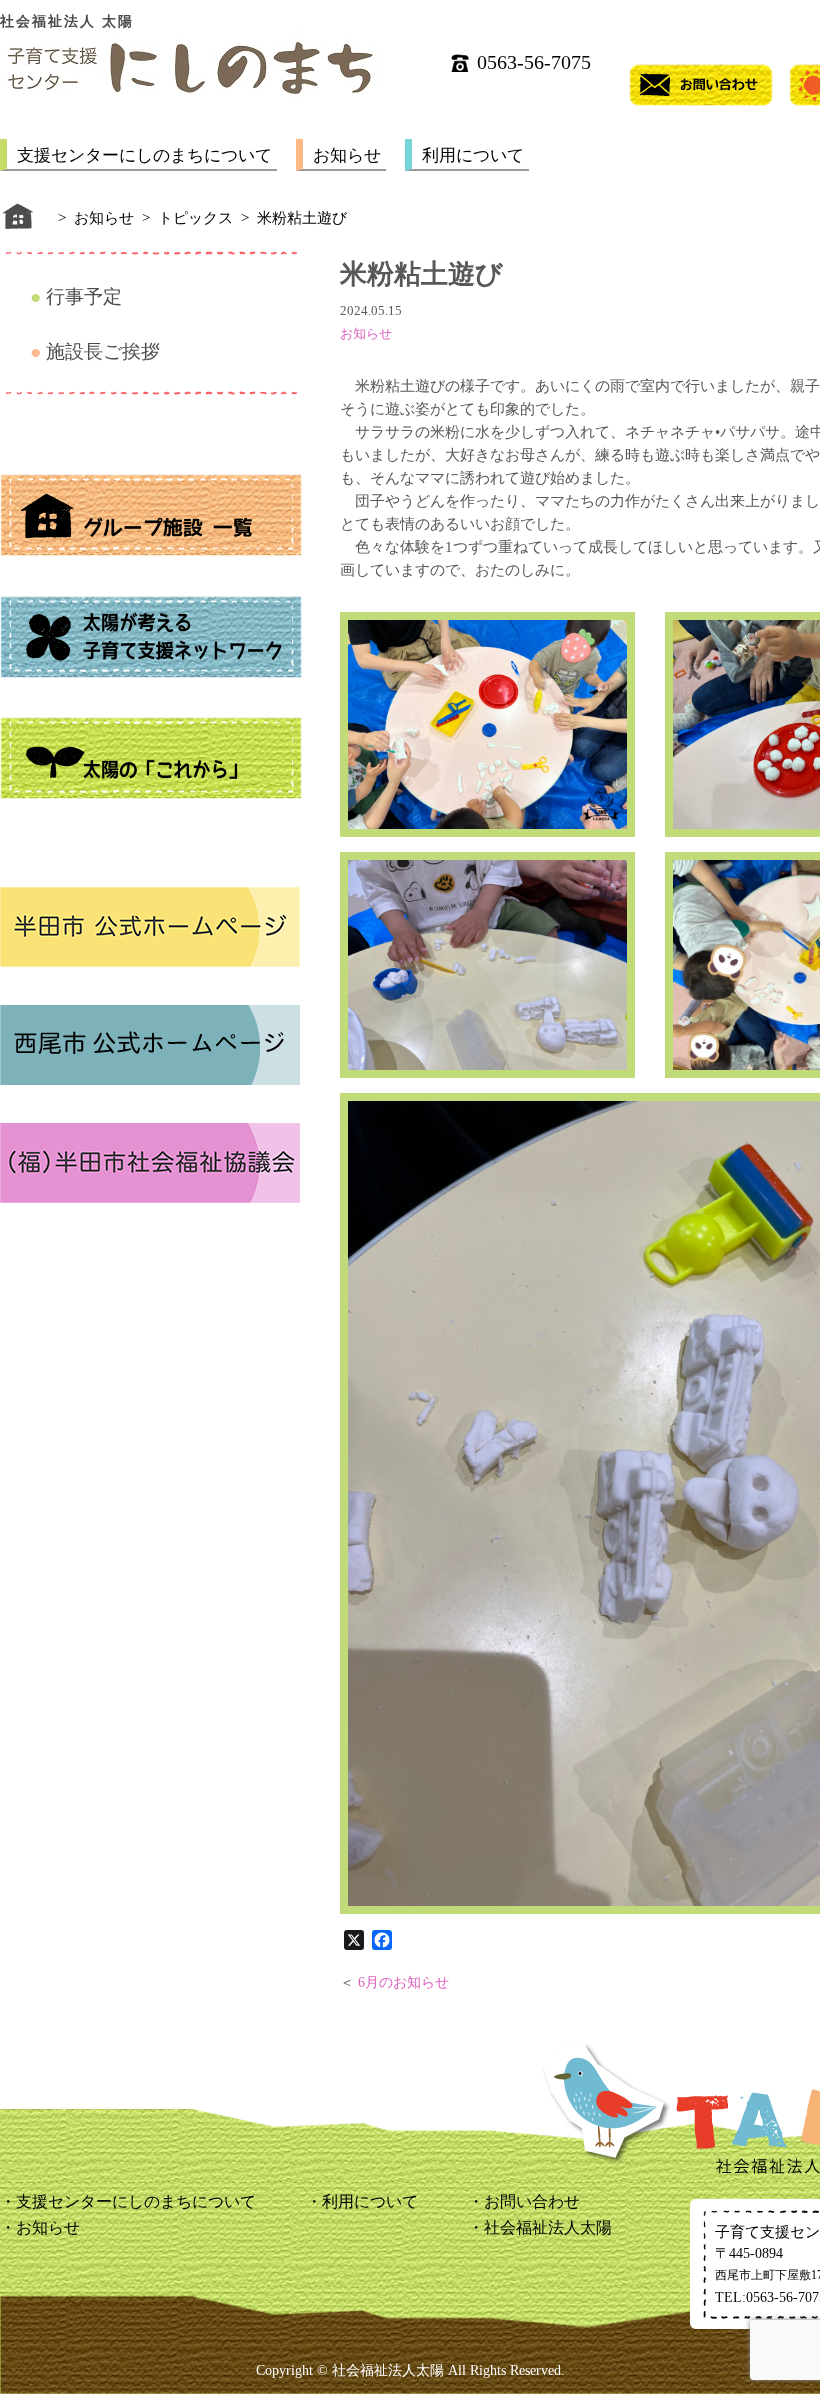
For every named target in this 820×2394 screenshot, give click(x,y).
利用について (473, 155)
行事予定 (84, 296)
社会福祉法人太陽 (548, 2227)
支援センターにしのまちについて (144, 155)
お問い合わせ (532, 2201)
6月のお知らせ (403, 1982)
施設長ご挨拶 (103, 351)
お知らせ (347, 155)
